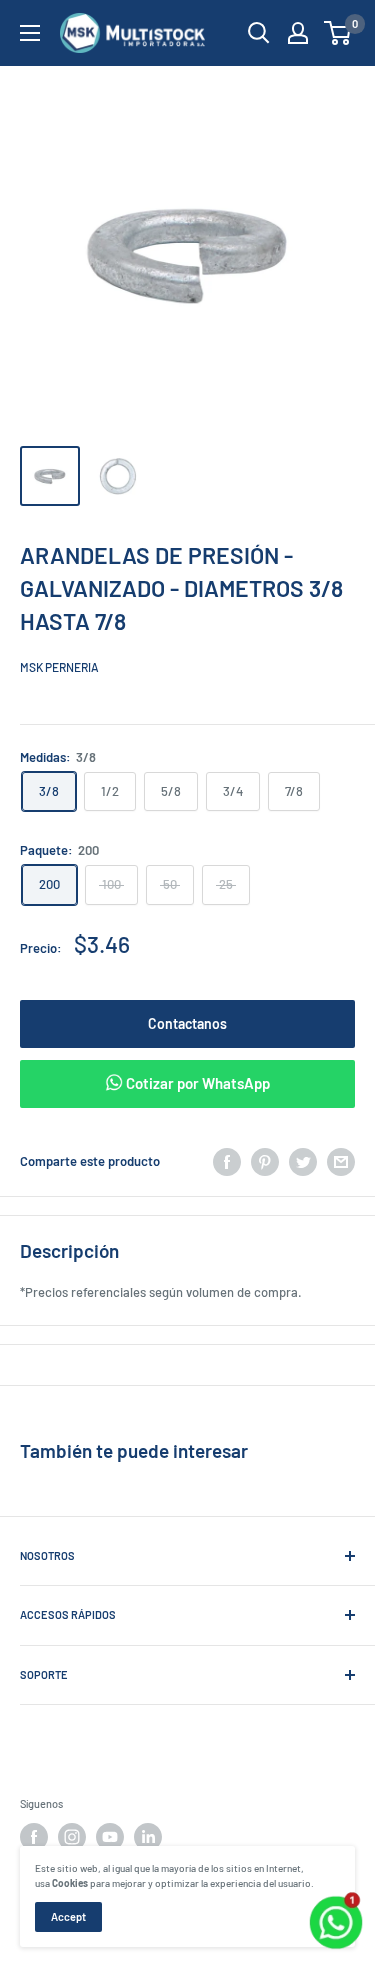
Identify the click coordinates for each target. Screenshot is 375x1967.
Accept (68, 1916)
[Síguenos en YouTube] (110, 1837)
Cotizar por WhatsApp (196, 1083)
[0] (338, 33)
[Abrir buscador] (259, 33)
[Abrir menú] (30, 33)
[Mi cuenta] (298, 33)
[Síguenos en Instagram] (72, 1837)
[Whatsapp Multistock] (336, 1899)
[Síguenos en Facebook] (34, 1837)
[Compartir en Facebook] (227, 1162)
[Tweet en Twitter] (303, 1162)
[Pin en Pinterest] (265, 1162)
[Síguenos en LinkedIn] (148, 1837)
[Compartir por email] (341, 1162)
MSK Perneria (59, 667)
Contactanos (187, 1023)
